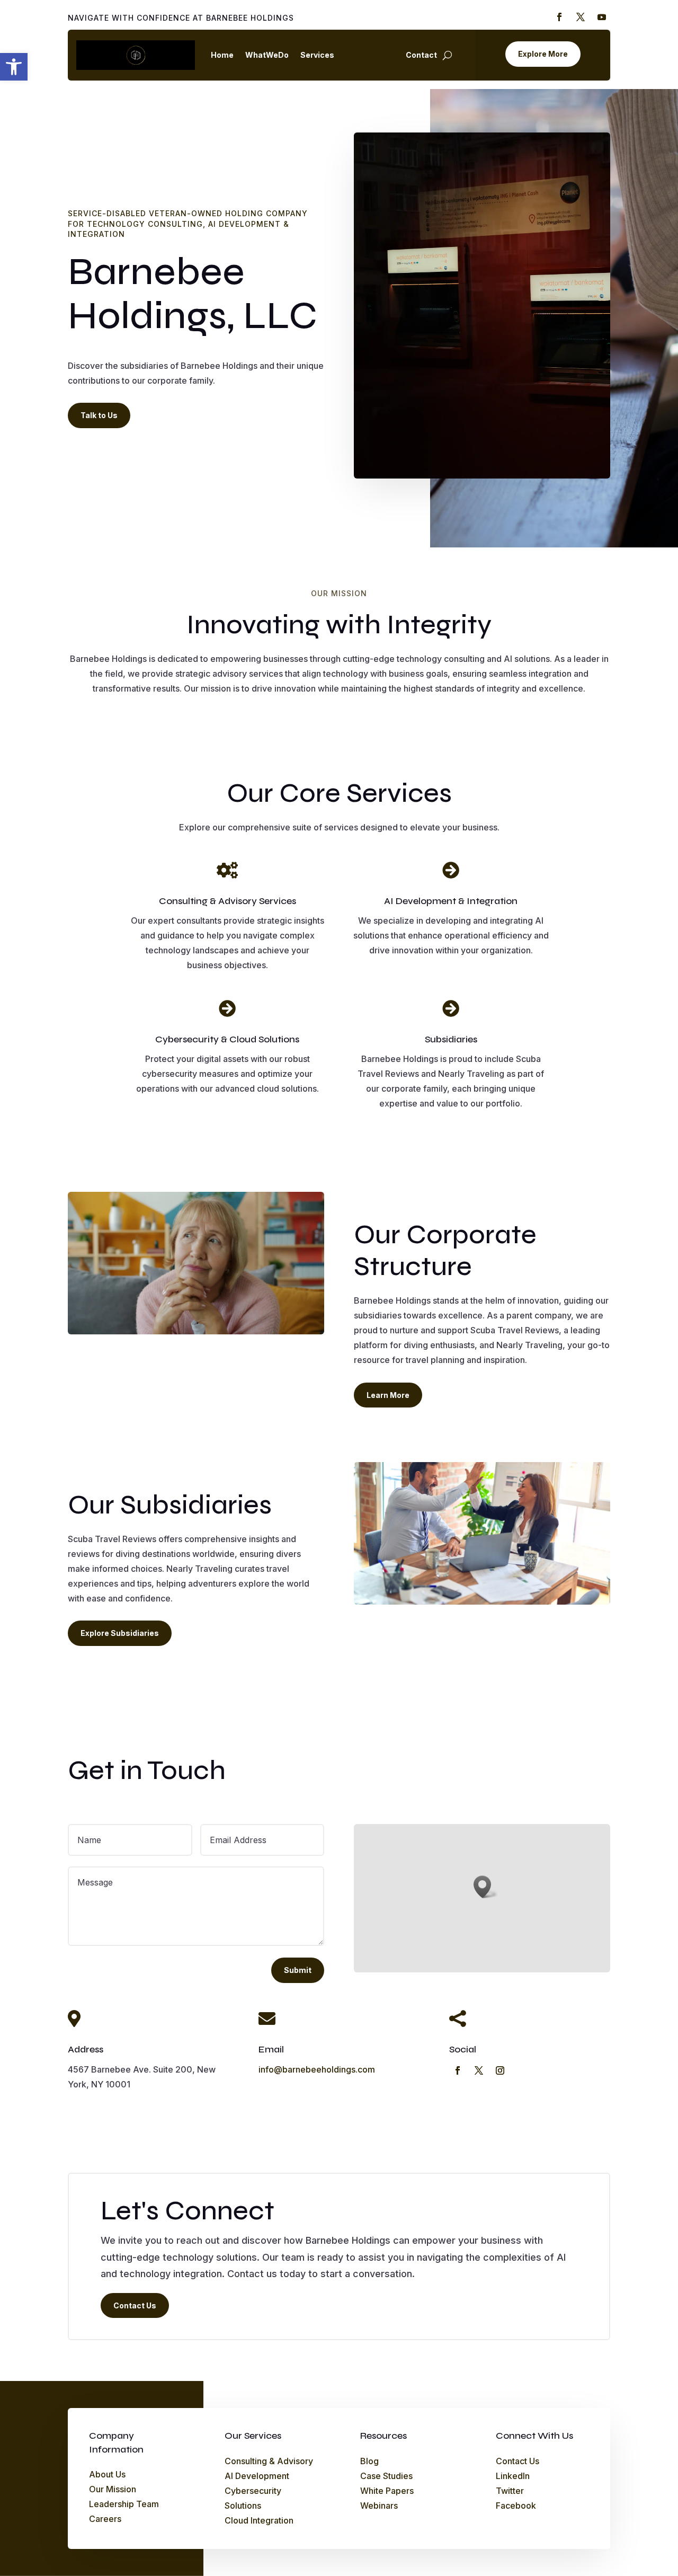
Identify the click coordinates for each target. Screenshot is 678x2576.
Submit (298, 1970)
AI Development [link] (257, 2476)
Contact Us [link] (135, 2305)
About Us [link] (107, 2474)
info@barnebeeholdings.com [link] (317, 2069)
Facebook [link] (516, 2506)
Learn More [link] (388, 1395)
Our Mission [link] (113, 2489)
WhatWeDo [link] (267, 55)
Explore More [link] (543, 54)
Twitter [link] (510, 2491)
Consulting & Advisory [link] (269, 2461)
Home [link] (222, 55)
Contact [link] (421, 55)
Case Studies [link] (386, 2476)
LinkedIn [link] (513, 2476)
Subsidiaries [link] (370, 55)
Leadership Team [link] (124, 2504)
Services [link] (317, 55)
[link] (14, 67)
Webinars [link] (379, 2506)
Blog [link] (369, 2461)
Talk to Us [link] (99, 415)
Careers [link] (105, 2519)
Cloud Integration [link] (259, 2520)
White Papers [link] (387, 2491)
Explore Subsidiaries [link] (120, 1633)
